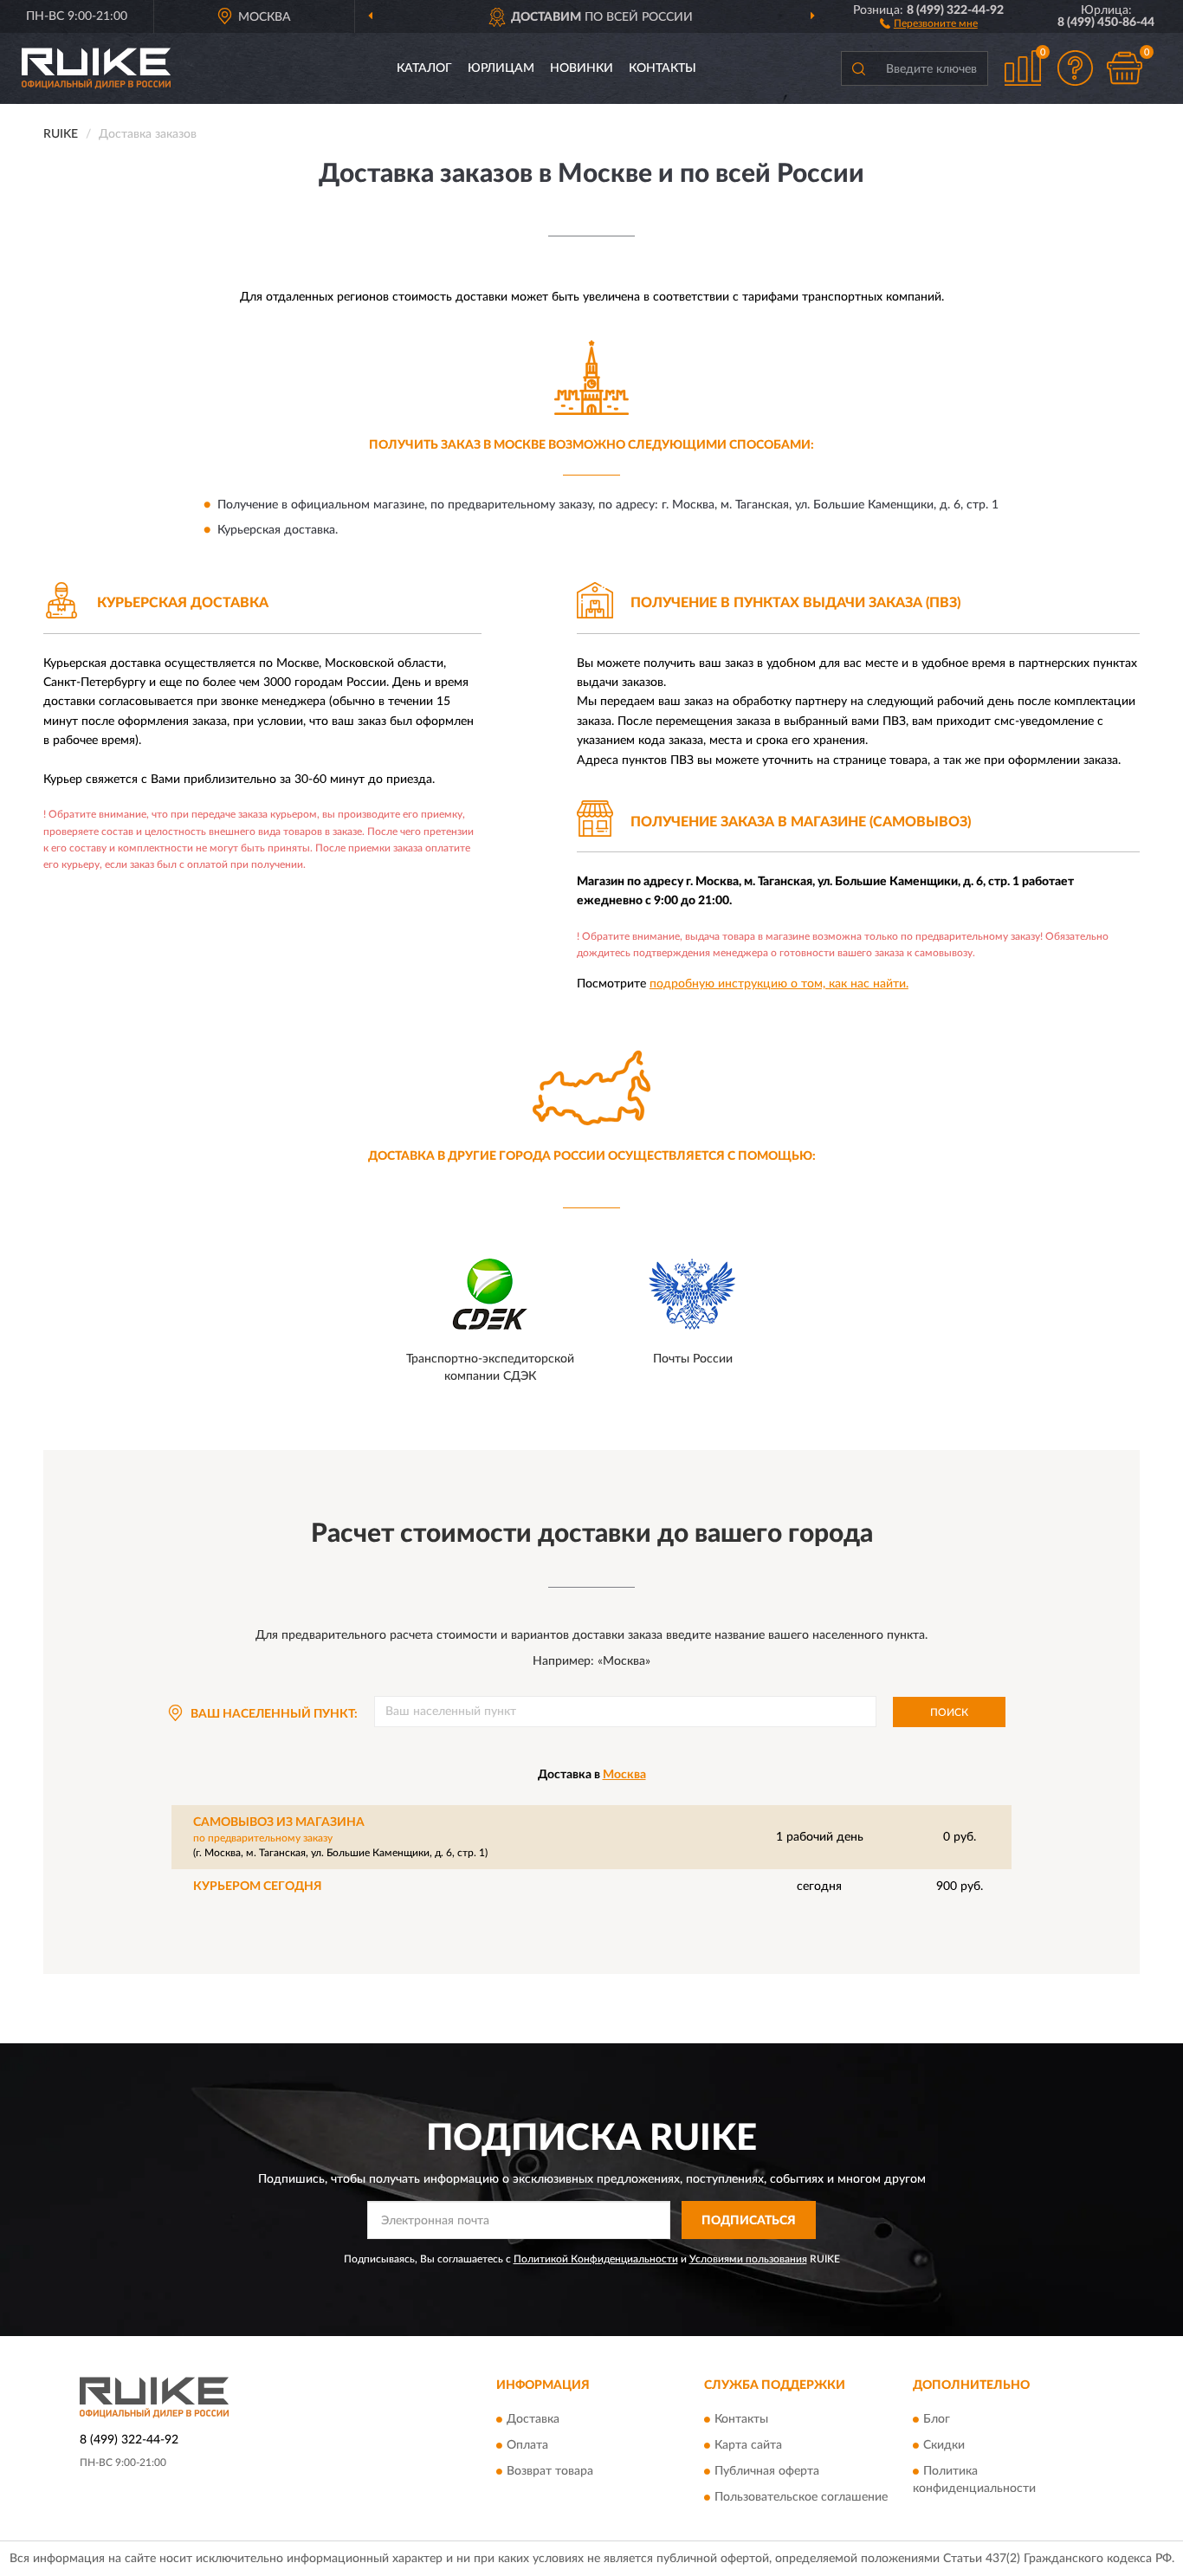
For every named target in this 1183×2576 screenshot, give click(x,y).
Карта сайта (748, 2445)
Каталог (424, 68)
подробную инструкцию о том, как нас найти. (779, 984)
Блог (937, 2419)
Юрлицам (501, 68)
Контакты (663, 68)
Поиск (949, 1712)
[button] (929, 23)
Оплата (527, 2445)
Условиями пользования (748, 2259)
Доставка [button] (533, 2419)
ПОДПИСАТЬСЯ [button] (749, 2221)
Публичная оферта (767, 2471)
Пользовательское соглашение (801, 2497)
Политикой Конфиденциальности (596, 2259)
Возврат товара (550, 2471)
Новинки (582, 68)
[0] (1124, 68)
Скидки (944, 2445)
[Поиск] (858, 68)
